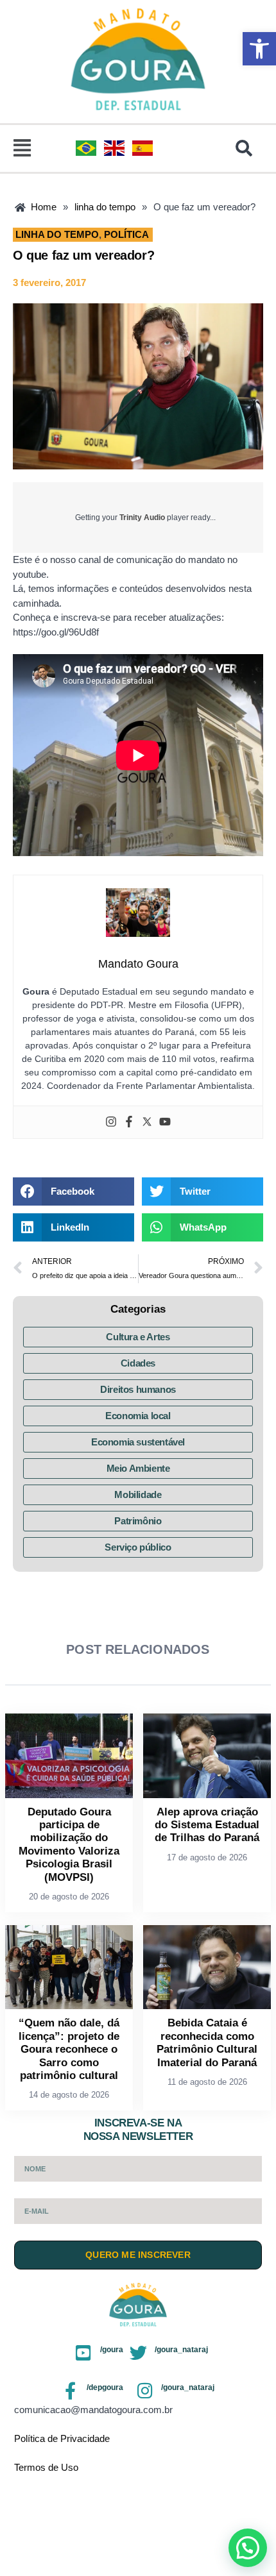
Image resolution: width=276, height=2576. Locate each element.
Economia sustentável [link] (138, 1442)
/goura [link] (112, 2350)
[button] (22, 149)
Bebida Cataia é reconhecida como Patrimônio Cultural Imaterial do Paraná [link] (207, 2042)
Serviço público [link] (138, 1547)
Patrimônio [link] (138, 1521)
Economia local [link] (138, 1416)
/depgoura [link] (105, 2387)
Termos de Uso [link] (46, 2467)
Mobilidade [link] (138, 1494)
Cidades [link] (138, 1363)
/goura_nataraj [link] (181, 2350)
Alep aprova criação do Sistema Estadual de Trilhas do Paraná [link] (207, 1825)
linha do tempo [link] (57, 234)
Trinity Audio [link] (142, 518)
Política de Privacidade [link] (62, 2438)
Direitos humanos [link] (138, 1389)
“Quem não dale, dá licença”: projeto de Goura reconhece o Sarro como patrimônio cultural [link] (69, 2049)
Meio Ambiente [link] (138, 1468)
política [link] (126, 234)
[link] (259, 49)
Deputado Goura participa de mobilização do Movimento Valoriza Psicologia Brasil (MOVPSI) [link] (69, 1845)
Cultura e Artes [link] (138, 1337)
